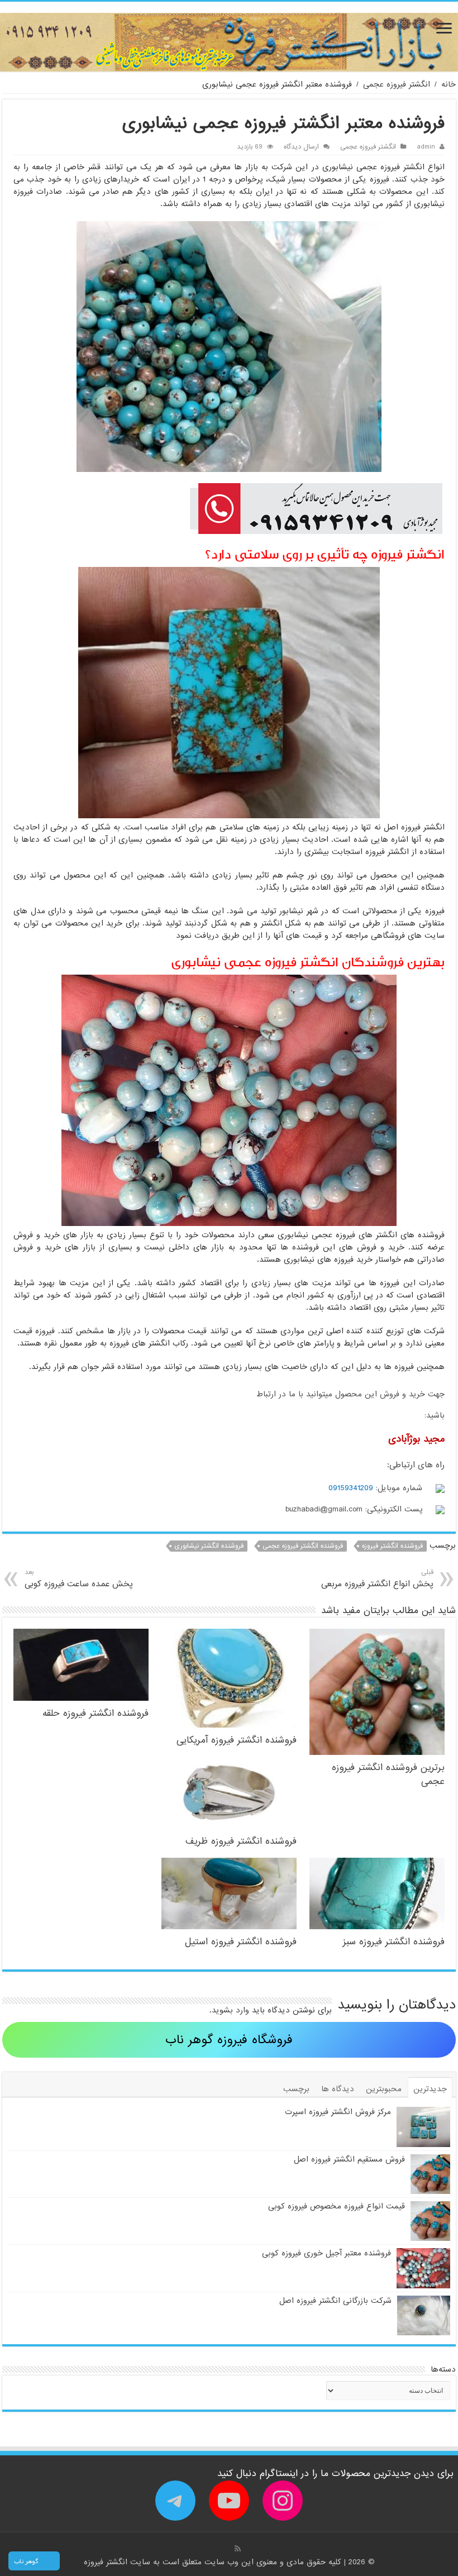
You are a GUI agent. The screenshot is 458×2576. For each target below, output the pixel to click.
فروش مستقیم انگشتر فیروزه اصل (349, 2159)
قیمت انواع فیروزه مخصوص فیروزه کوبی (337, 2206)
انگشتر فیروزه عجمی (397, 84)
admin (426, 147)
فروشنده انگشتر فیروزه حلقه (96, 1713)
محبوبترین (384, 2089)
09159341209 (351, 1488)
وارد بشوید (230, 2010)
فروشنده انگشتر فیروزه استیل (241, 1942)
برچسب (296, 2089)
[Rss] (238, 2549)
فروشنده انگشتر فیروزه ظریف (241, 1841)
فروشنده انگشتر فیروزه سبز (394, 1942)
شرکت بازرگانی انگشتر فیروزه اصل (335, 2301)
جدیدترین (430, 2089)
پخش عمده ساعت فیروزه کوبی (79, 1579)
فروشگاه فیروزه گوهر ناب (229, 2040)
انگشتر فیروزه (107, 2562)
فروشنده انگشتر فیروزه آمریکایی (237, 1740)
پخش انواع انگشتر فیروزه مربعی (377, 1579)
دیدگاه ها (338, 2089)
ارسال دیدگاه (301, 147)
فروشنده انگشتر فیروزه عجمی (303, 1546)
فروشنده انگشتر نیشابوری (209, 1546)
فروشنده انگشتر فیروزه (392, 1546)
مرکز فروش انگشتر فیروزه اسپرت (338, 2112)
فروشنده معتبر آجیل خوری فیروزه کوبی (326, 2253)
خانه (449, 84)
